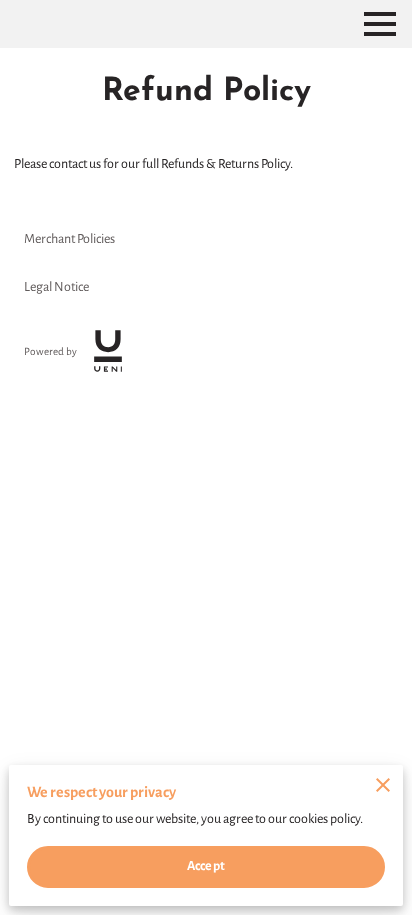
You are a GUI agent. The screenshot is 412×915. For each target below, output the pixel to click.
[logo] (108, 351)
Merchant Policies (69, 239)
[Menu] (380, 24)
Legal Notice (56, 287)
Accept (206, 866)
